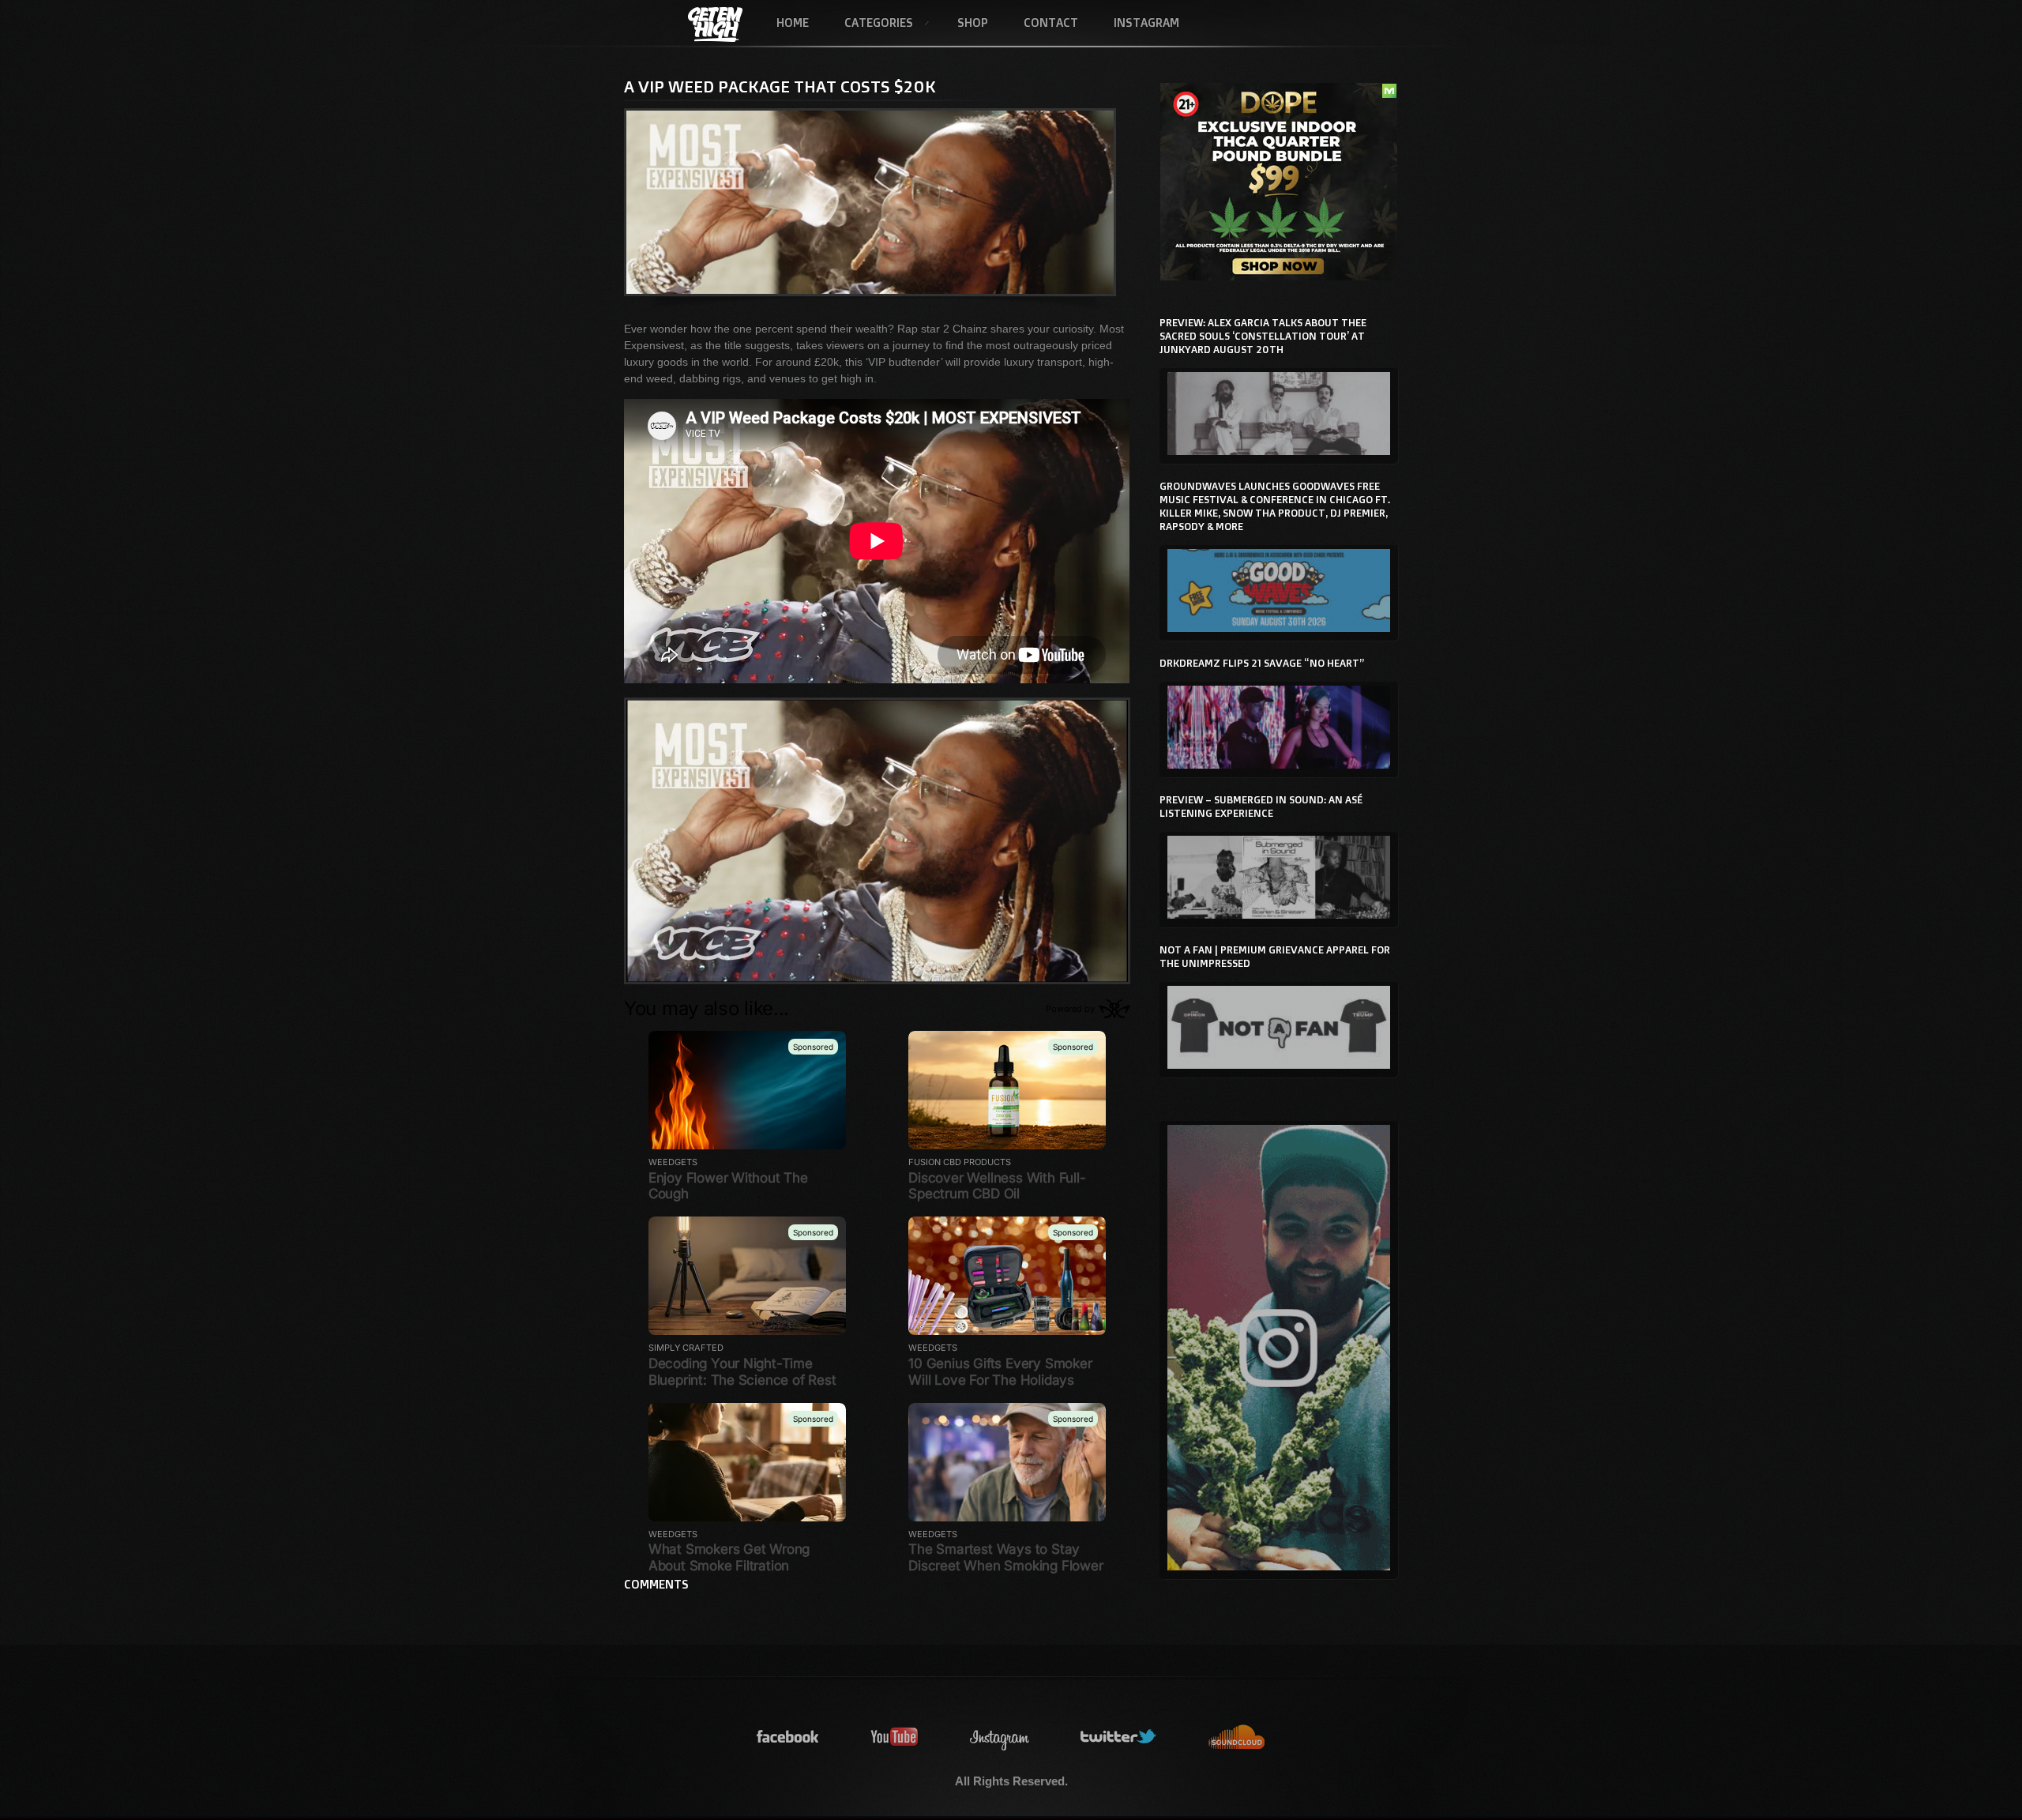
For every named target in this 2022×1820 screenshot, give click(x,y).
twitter (1119, 1737)
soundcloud (1237, 1737)
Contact (1051, 23)
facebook (788, 1737)
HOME (793, 23)
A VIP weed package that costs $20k (780, 86)
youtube (895, 1737)
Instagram (1146, 23)
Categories (870, 24)
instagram (1000, 1737)
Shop (973, 23)
